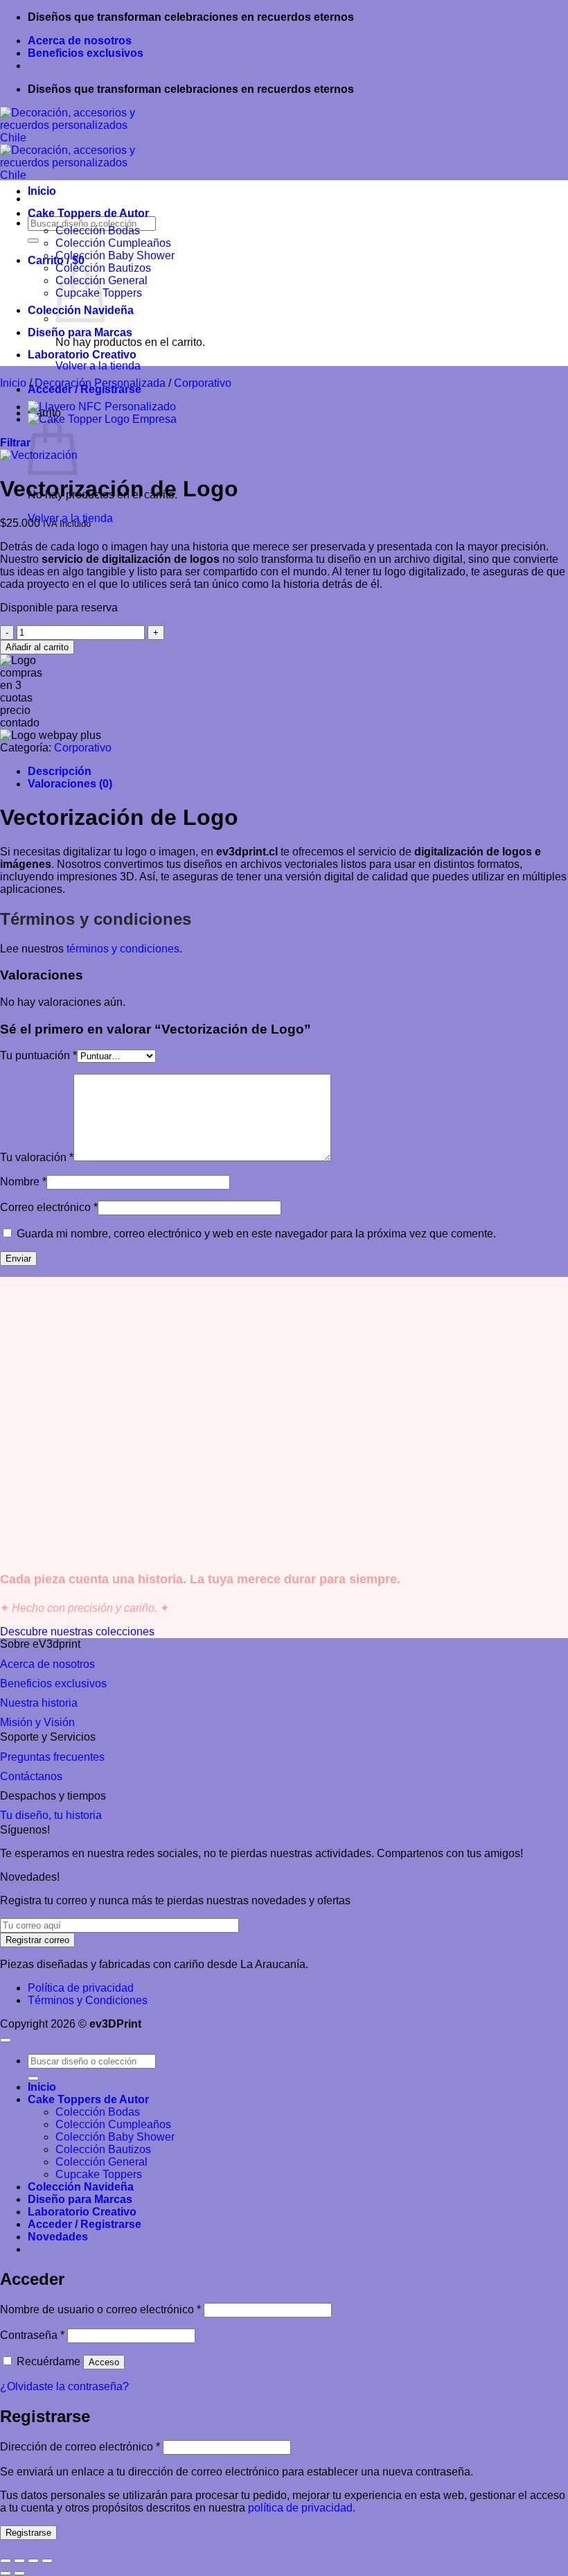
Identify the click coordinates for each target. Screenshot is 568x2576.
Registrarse (28, 2533)
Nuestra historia (39, 1703)
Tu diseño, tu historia (51, 1815)
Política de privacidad (81, 1988)
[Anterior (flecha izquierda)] (6, 2573)
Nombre (23, 1182)
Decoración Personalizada (100, 383)
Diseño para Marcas (80, 332)
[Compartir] (33, 2561)
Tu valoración (37, 1157)
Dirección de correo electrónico (80, 2447)
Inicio (42, 191)
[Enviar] (33, 241)
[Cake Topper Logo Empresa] (102, 419)
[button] (15, 443)
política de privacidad (300, 2508)
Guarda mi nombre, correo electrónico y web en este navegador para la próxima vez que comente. (256, 1234)
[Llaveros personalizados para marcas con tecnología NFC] (102, 407)
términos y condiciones (123, 949)
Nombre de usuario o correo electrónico (100, 2309)
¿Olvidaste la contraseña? (64, 2386)
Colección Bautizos (103, 2149)
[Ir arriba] (6, 2040)
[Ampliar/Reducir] (6, 2561)
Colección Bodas (98, 230)
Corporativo (203, 383)
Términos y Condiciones (88, 2000)
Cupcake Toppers (99, 2174)
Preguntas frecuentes (52, 1757)
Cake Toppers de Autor (88, 213)
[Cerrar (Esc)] (47, 2561)
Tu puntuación (38, 1055)
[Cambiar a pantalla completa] (19, 2561)
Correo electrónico (49, 1207)
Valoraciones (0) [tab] (70, 784)
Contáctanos (31, 1776)
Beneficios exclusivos (86, 53)
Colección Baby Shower (115, 255)
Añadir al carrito (37, 647)
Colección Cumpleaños (113, 243)
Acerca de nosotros (80, 41)
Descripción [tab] (60, 771)
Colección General (101, 2162)
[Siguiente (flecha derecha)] (19, 2573)
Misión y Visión (37, 1722)
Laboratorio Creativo (82, 355)
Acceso (104, 2362)
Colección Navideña (81, 2187)
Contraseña (32, 2335)
